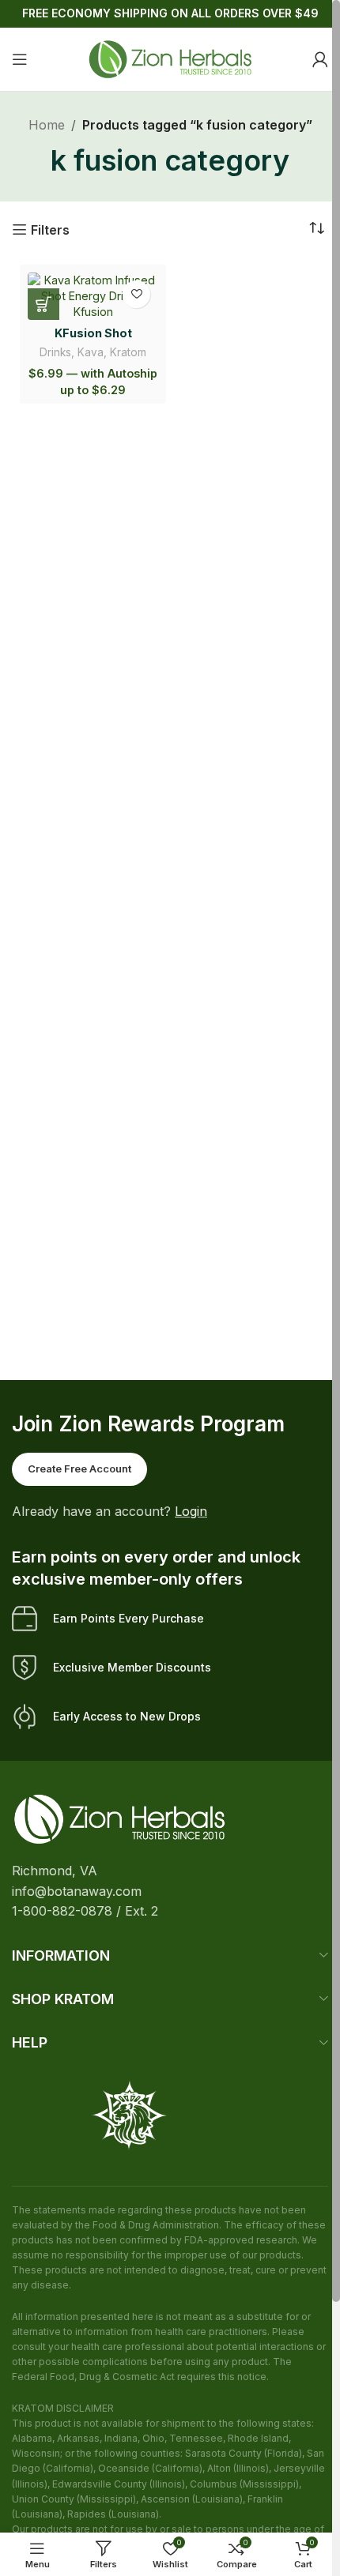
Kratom (128, 352)
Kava (91, 352)
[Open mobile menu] (20, 59)
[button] (43, 304)
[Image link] (119, 1818)
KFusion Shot (93, 333)
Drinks (55, 352)
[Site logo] (170, 58)
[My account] (320, 59)
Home (47, 125)
